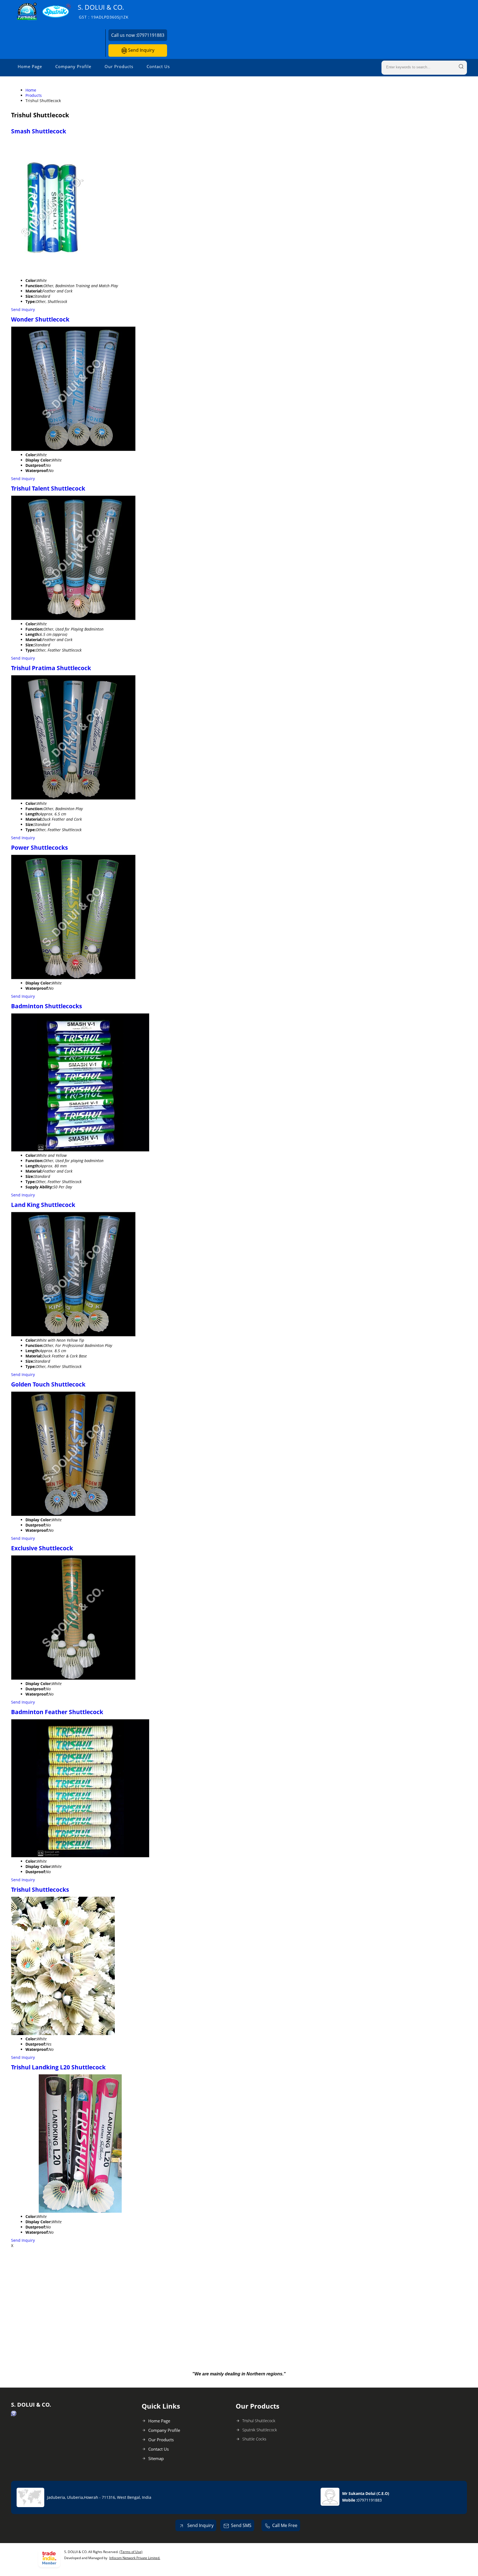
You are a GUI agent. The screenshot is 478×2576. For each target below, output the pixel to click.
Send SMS (241, 2525)
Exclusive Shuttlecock (42, 1548)
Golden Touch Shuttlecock (48, 1384)
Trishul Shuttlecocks (40, 1890)
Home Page (30, 66)
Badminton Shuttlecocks (46, 1006)
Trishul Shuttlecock (259, 2421)
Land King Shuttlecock (43, 1205)
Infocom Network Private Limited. (135, 2558)
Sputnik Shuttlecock (260, 2430)
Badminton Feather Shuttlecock (57, 1712)
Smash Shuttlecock (39, 131)
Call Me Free (285, 2525)
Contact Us (158, 66)
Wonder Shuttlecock (40, 319)
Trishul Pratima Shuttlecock (51, 668)
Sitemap (156, 2458)
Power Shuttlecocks (39, 848)
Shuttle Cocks (254, 2439)
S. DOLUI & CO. (103, 11)
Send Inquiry (141, 50)
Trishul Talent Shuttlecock (48, 488)
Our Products (119, 66)
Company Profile (73, 66)
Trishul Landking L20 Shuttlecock (58, 2067)
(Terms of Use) (131, 2552)
